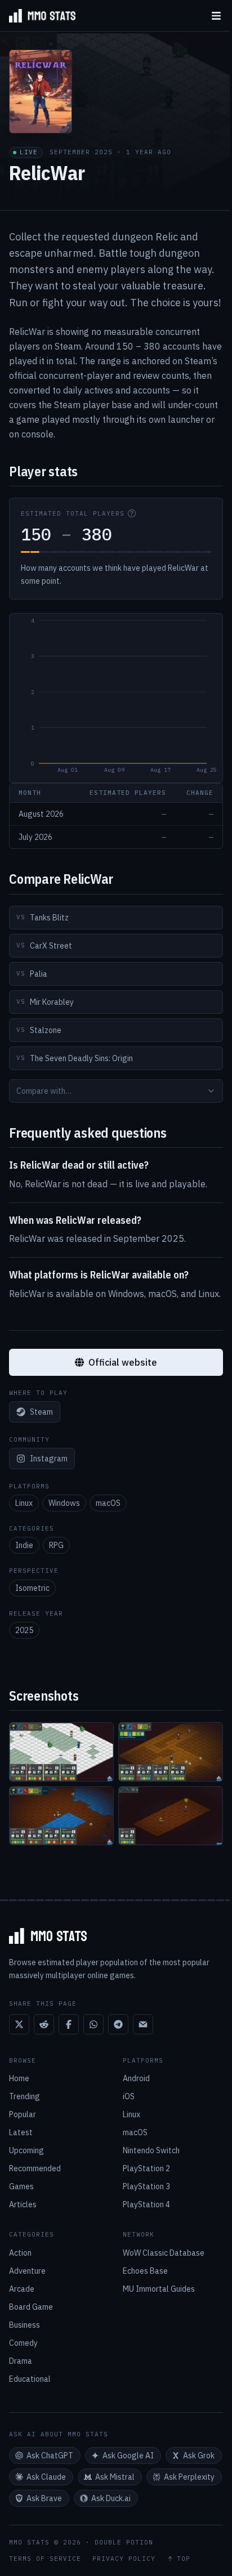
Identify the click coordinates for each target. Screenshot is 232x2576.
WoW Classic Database (164, 2253)
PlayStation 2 (146, 2168)
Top (184, 2559)
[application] (116, 698)
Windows (64, 1503)
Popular (23, 2114)
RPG (56, 1545)
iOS (129, 2096)
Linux (24, 1503)
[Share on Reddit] (44, 2024)
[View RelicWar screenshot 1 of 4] (61, 1752)
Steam (41, 1412)
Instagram (49, 1459)
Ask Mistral (115, 2477)
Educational (30, 2379)
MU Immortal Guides (159, 2289)
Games (21, 2186)
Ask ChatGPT (50, 2456)
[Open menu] (216, 15)
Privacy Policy (124, 2559)
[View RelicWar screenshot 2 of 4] (171, 1752)
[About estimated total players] (132, 513)
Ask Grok (199, 2456)
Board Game (31, 2307)
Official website (123, 1362)
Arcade (22, 2289)
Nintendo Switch (151, 2150)
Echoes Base (145, 2271)
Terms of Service (45, 2559)
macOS (108, 1503)
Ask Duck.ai (111, 2498)
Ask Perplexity (189, 2477)
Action (20, 2253)
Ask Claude (46, 2477)
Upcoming (26, 2150)
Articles (23, 2204)
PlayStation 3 (146, 2186)
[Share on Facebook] (69, 2024)
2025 (24, 1630)
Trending (24, 2096)
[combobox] (116, 1091)
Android (136, 2078)
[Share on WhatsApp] (93, 2024)
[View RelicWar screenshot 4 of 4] (171, 1816)
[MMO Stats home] (38, 16)
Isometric (32, 1588)
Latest (21, 2132)
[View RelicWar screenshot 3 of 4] (61, 1816)
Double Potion (124, 2542)
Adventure (27, 2271)
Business (24, 2325)
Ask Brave (44, 2498)
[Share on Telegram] (118, 2024)
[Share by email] (143, 2024)
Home (19, 2078)
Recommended (35, 2168)
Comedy (23, 2343)
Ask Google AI (128, 2456)
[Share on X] (19, 2024)
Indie (24, 1545)
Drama (21, 2361)
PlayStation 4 (146, 2204)
